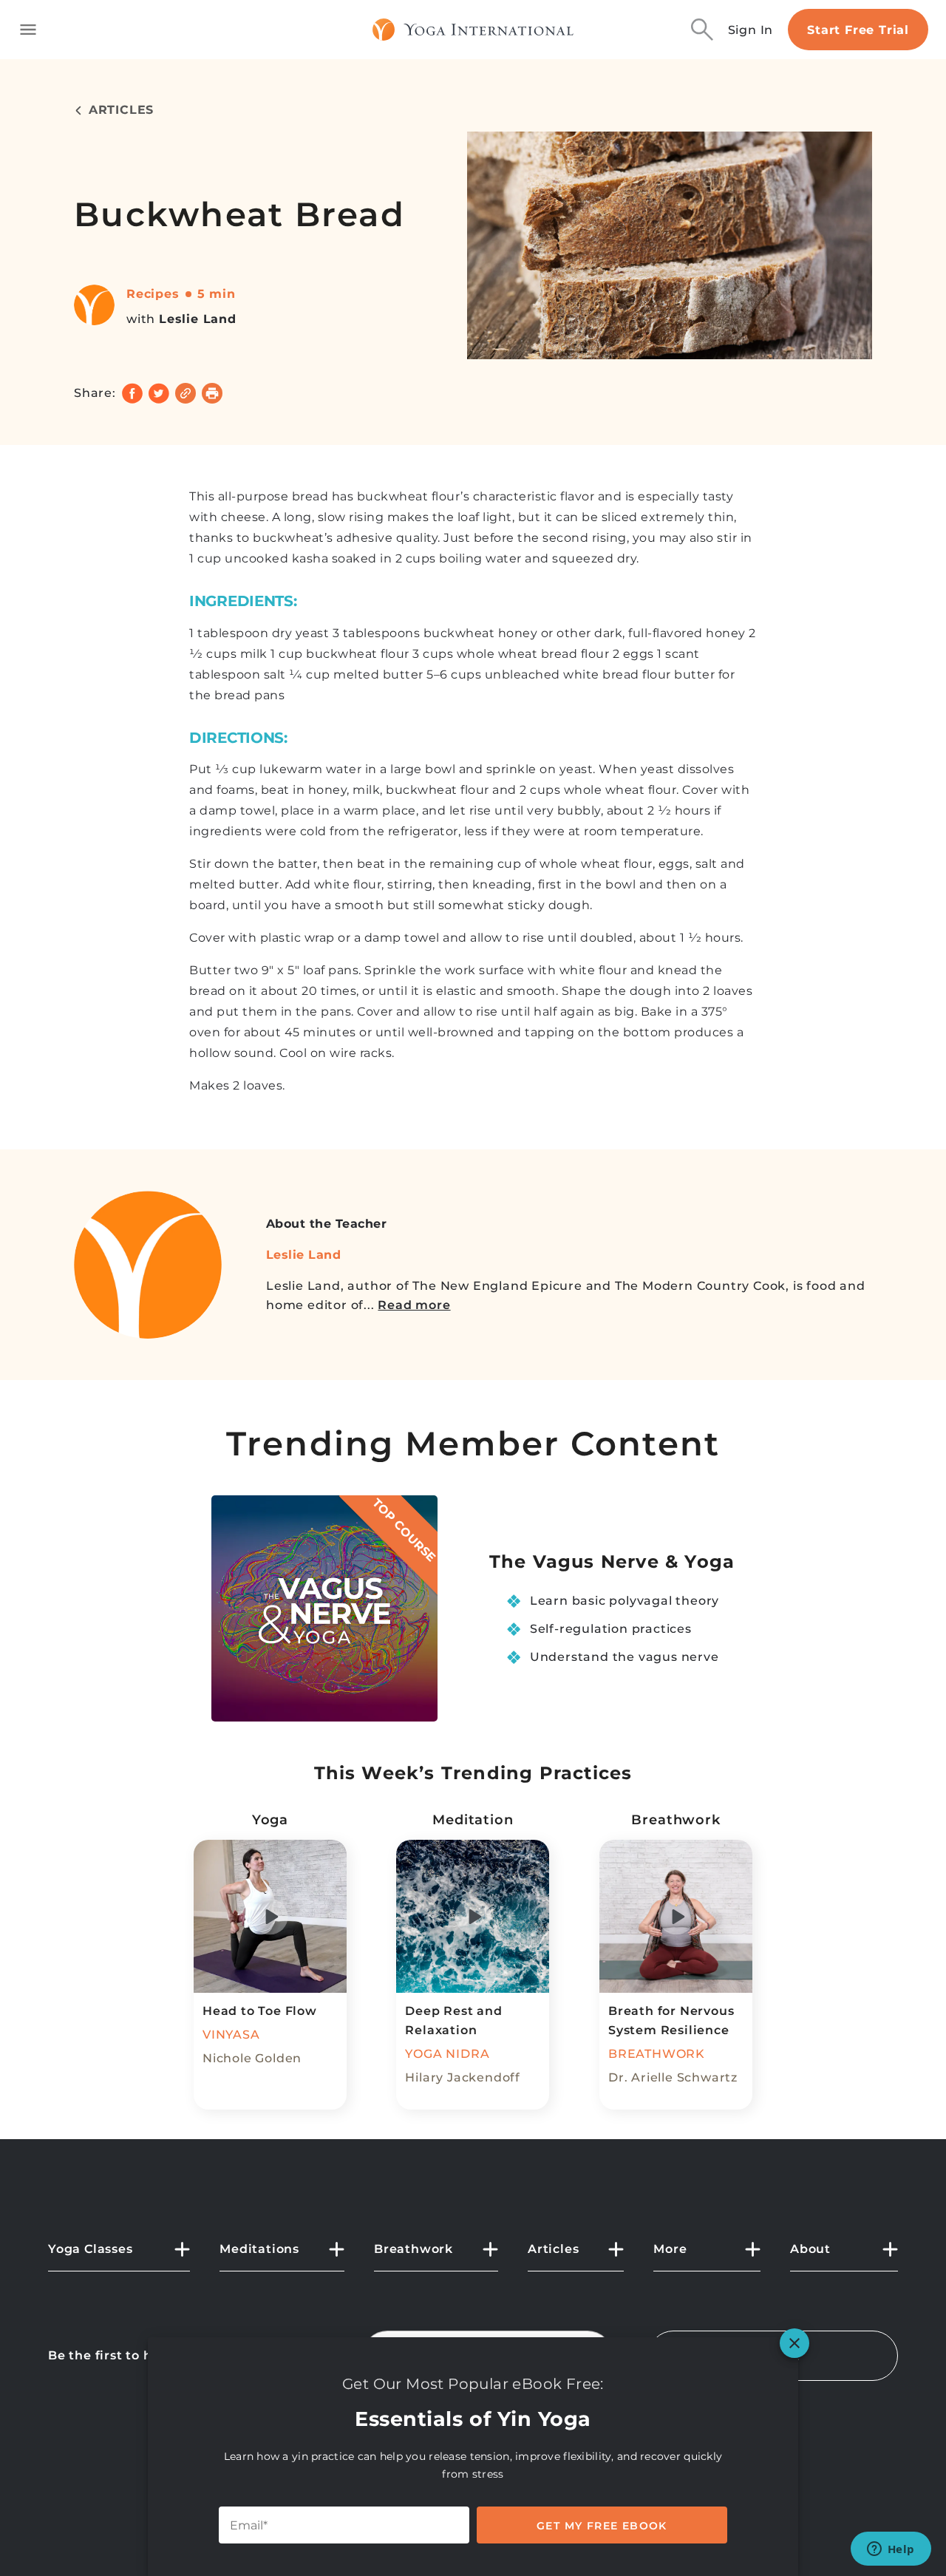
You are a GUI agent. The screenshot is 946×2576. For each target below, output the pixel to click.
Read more (414, 1305)
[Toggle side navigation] (28, 30)
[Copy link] (186, 393)
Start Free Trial (858, 30)
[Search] (702, 30)
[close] (794, 2343)
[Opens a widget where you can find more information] (891, 2550)
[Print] (212, 393)
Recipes (153, 294)
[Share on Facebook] (132, 393)
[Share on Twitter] (159, 393)
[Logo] (473, 30)
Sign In (751, 30)
